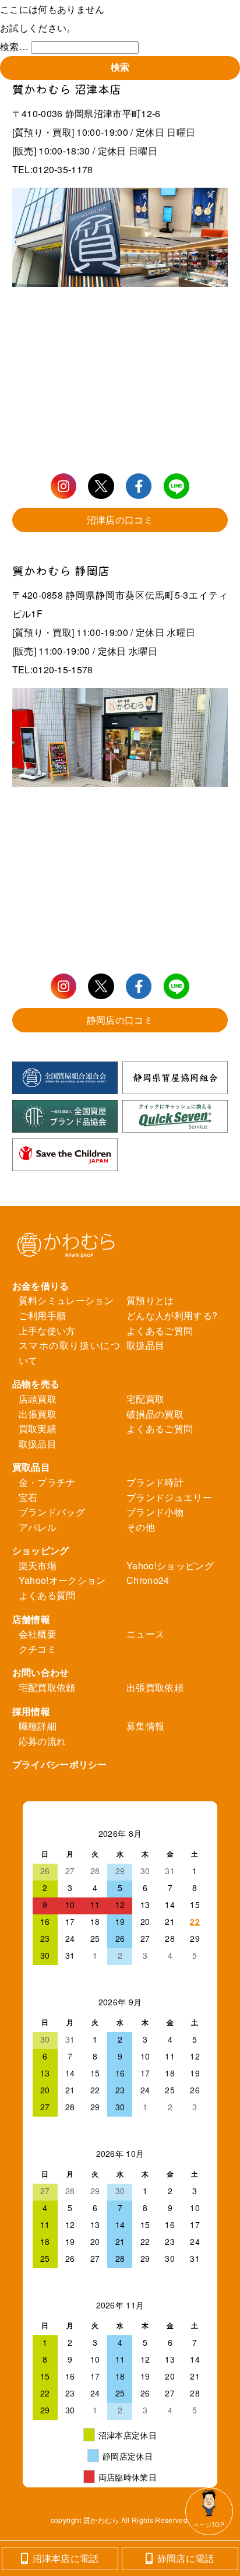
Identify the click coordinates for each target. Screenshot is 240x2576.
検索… (14, 46)
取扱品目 (145, 1345)
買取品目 (31, 1467)
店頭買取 (38, 1399)
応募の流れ (43, 1741)
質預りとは (150, 1300)
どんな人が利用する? (172, 1315)
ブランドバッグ (52, 1512)
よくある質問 (47, 1595)
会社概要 (38, 1634)
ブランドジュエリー (169, 1497)
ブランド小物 (155, 1512)
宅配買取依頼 (47, 1687)
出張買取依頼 (155, 1687)
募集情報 (145, 1726)
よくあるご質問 (160, 1331)
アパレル (38, 1527)
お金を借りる (41, 1286)
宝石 (28, 1497)
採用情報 (31, 1711)
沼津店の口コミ (120, 520)
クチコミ (38, 1649)
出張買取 (38, 1414)
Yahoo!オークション (62, 1580)
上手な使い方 (47, 1331)
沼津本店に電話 (66, 2558)
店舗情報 (31, 1619)
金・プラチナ (47, 1482)
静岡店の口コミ (120, 1020)
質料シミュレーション (66, 1300)
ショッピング (41, 1550)
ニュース (145, 1634)
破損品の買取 (155, 1414)
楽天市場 (38, 1565)
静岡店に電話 (186, 2558)
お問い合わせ (41, 1672)
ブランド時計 (155, 1482)
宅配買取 (145, 1399)
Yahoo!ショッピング (170, 1565)
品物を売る (36, 1384)
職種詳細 (38, 1726)
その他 (141, 1527)
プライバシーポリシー (60, 1764)
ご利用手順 (43, 1315)
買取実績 (38, 1428)
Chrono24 (148, 1580)
